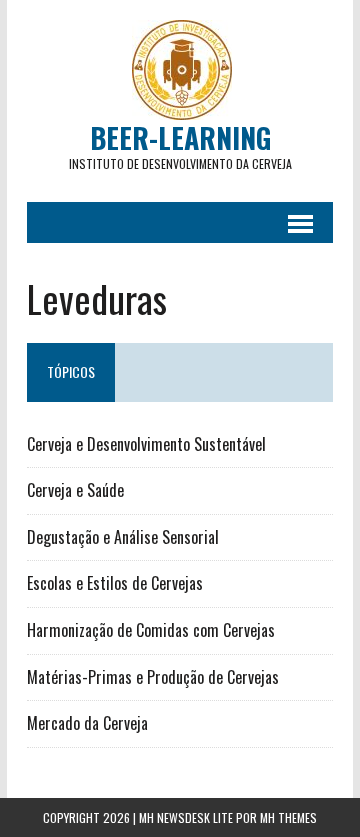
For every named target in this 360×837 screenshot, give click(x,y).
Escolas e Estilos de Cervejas (115, 583)
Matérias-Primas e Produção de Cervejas (153, 677)
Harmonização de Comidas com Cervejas (151, 630)
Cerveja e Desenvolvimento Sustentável (146, 444)
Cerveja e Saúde (75, 490)
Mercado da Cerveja (87, 723)
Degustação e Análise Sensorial (123, 537)
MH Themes (288, 817)
